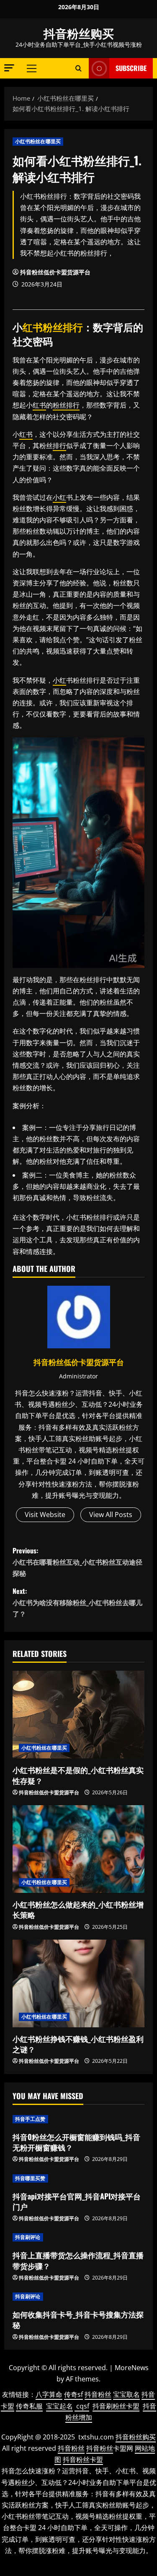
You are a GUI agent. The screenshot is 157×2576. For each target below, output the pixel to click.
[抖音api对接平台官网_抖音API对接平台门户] (78, 2178)
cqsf (83, 2406)
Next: (77, 1602)
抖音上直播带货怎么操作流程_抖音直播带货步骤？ (78, 2260)
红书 (33, 327)
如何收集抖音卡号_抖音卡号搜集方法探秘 (78, 2319)
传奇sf (73, 2394)
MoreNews (132, 2368)
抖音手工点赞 (30, 2119)
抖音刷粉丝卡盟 (116, 2406)
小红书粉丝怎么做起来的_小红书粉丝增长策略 (78, 1909)
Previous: (77, 1562)
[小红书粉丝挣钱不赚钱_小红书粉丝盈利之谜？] (78, 1983)
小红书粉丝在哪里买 (38, 141)
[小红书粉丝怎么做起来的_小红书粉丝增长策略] (78, 1849)
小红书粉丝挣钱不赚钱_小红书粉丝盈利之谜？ (78, 2044)
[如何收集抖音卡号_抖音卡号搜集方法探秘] (78, 2297)
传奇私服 (29, 2406)
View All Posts (111, 1515)
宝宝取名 (126, 2394)
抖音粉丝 (98, 2394)
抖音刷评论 (28, 2237)
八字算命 (49, 2394)
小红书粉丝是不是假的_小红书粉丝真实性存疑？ (78, 1775)
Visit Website (45, 1515)
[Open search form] (78, 68)
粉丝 (53, 327)
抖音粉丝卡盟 (83, 2459)
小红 (59, 497)
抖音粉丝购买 (79, 33)
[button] (9, 68)
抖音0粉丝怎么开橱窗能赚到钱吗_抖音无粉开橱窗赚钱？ (76, 2142)
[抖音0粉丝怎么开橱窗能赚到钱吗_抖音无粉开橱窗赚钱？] (78, 2119)
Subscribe (131, 68)
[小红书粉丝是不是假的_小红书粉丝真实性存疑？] (78, 1715)
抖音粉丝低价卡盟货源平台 (55, 272)
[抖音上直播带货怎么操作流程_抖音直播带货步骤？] (78, 2237)
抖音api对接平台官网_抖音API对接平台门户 (77, 2201)
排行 (73, 327)
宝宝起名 (59, 2406)
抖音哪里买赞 (30, 2178)
